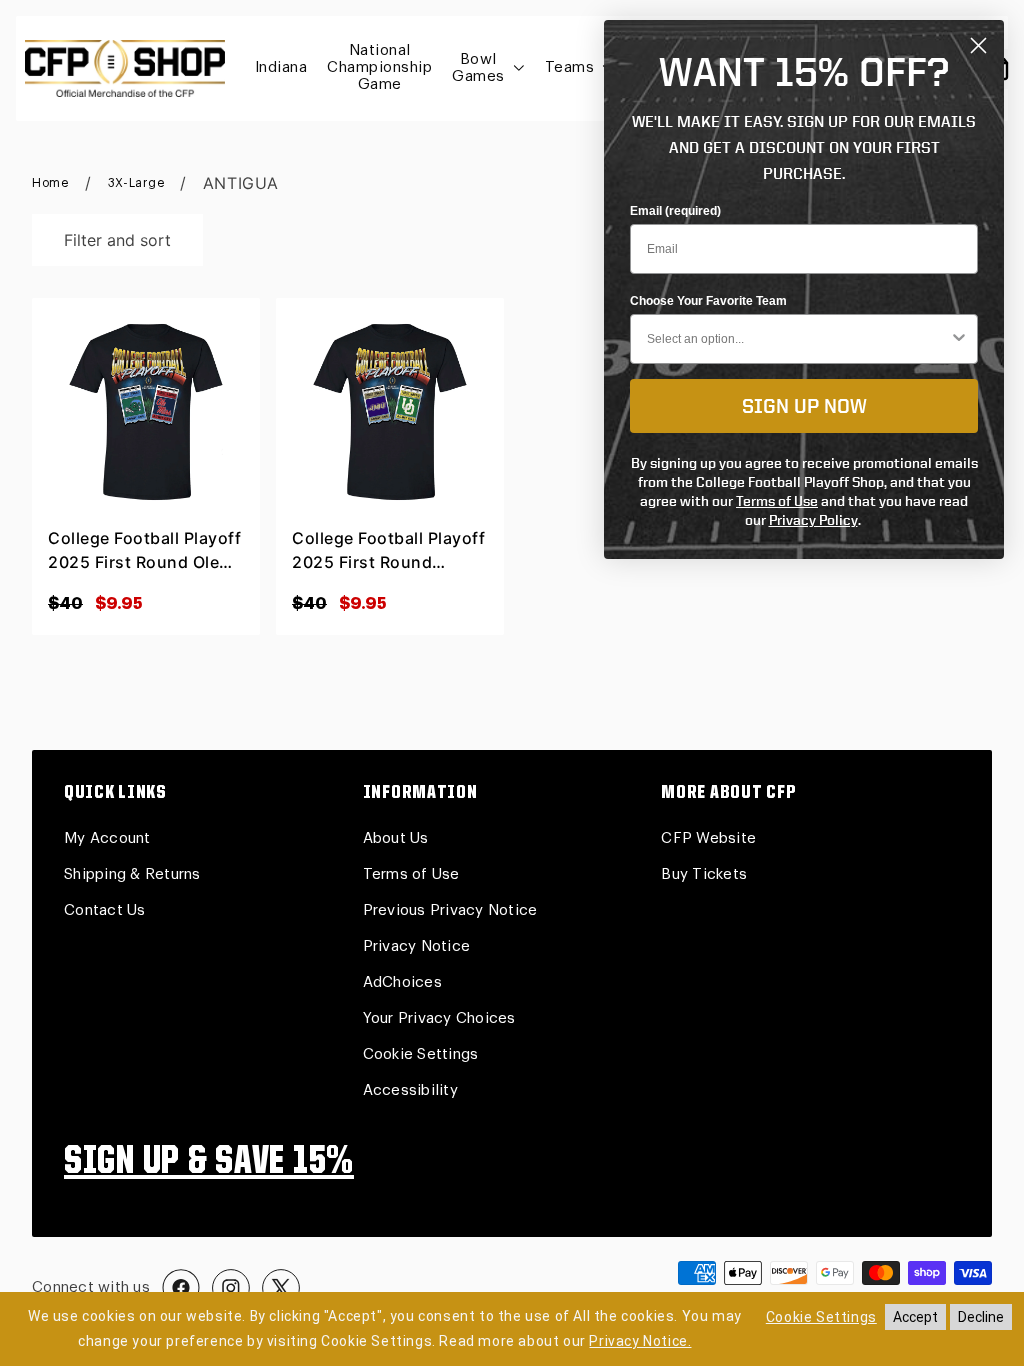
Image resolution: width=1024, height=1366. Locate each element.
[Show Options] (959, 339)
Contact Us (105, 910)
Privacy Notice (417, 946)
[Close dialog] (978, 45)
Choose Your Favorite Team (708, 301)
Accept (915, 1317)
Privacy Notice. (640, 1341)
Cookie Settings (421, 1054)
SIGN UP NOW (804, 405)
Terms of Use (411, 874)
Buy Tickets (704, 874)
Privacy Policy (813, 519)
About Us (396, 838)
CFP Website (708, 838)
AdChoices (402, 982)
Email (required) (675, 211)
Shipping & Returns (132, 874)
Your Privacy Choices (439, 1018)
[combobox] (798, 339)
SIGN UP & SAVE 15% (209, 1163)
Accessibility (410, 1090)
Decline (981, 1317)
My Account (107, 838)
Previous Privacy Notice (450, 910)
